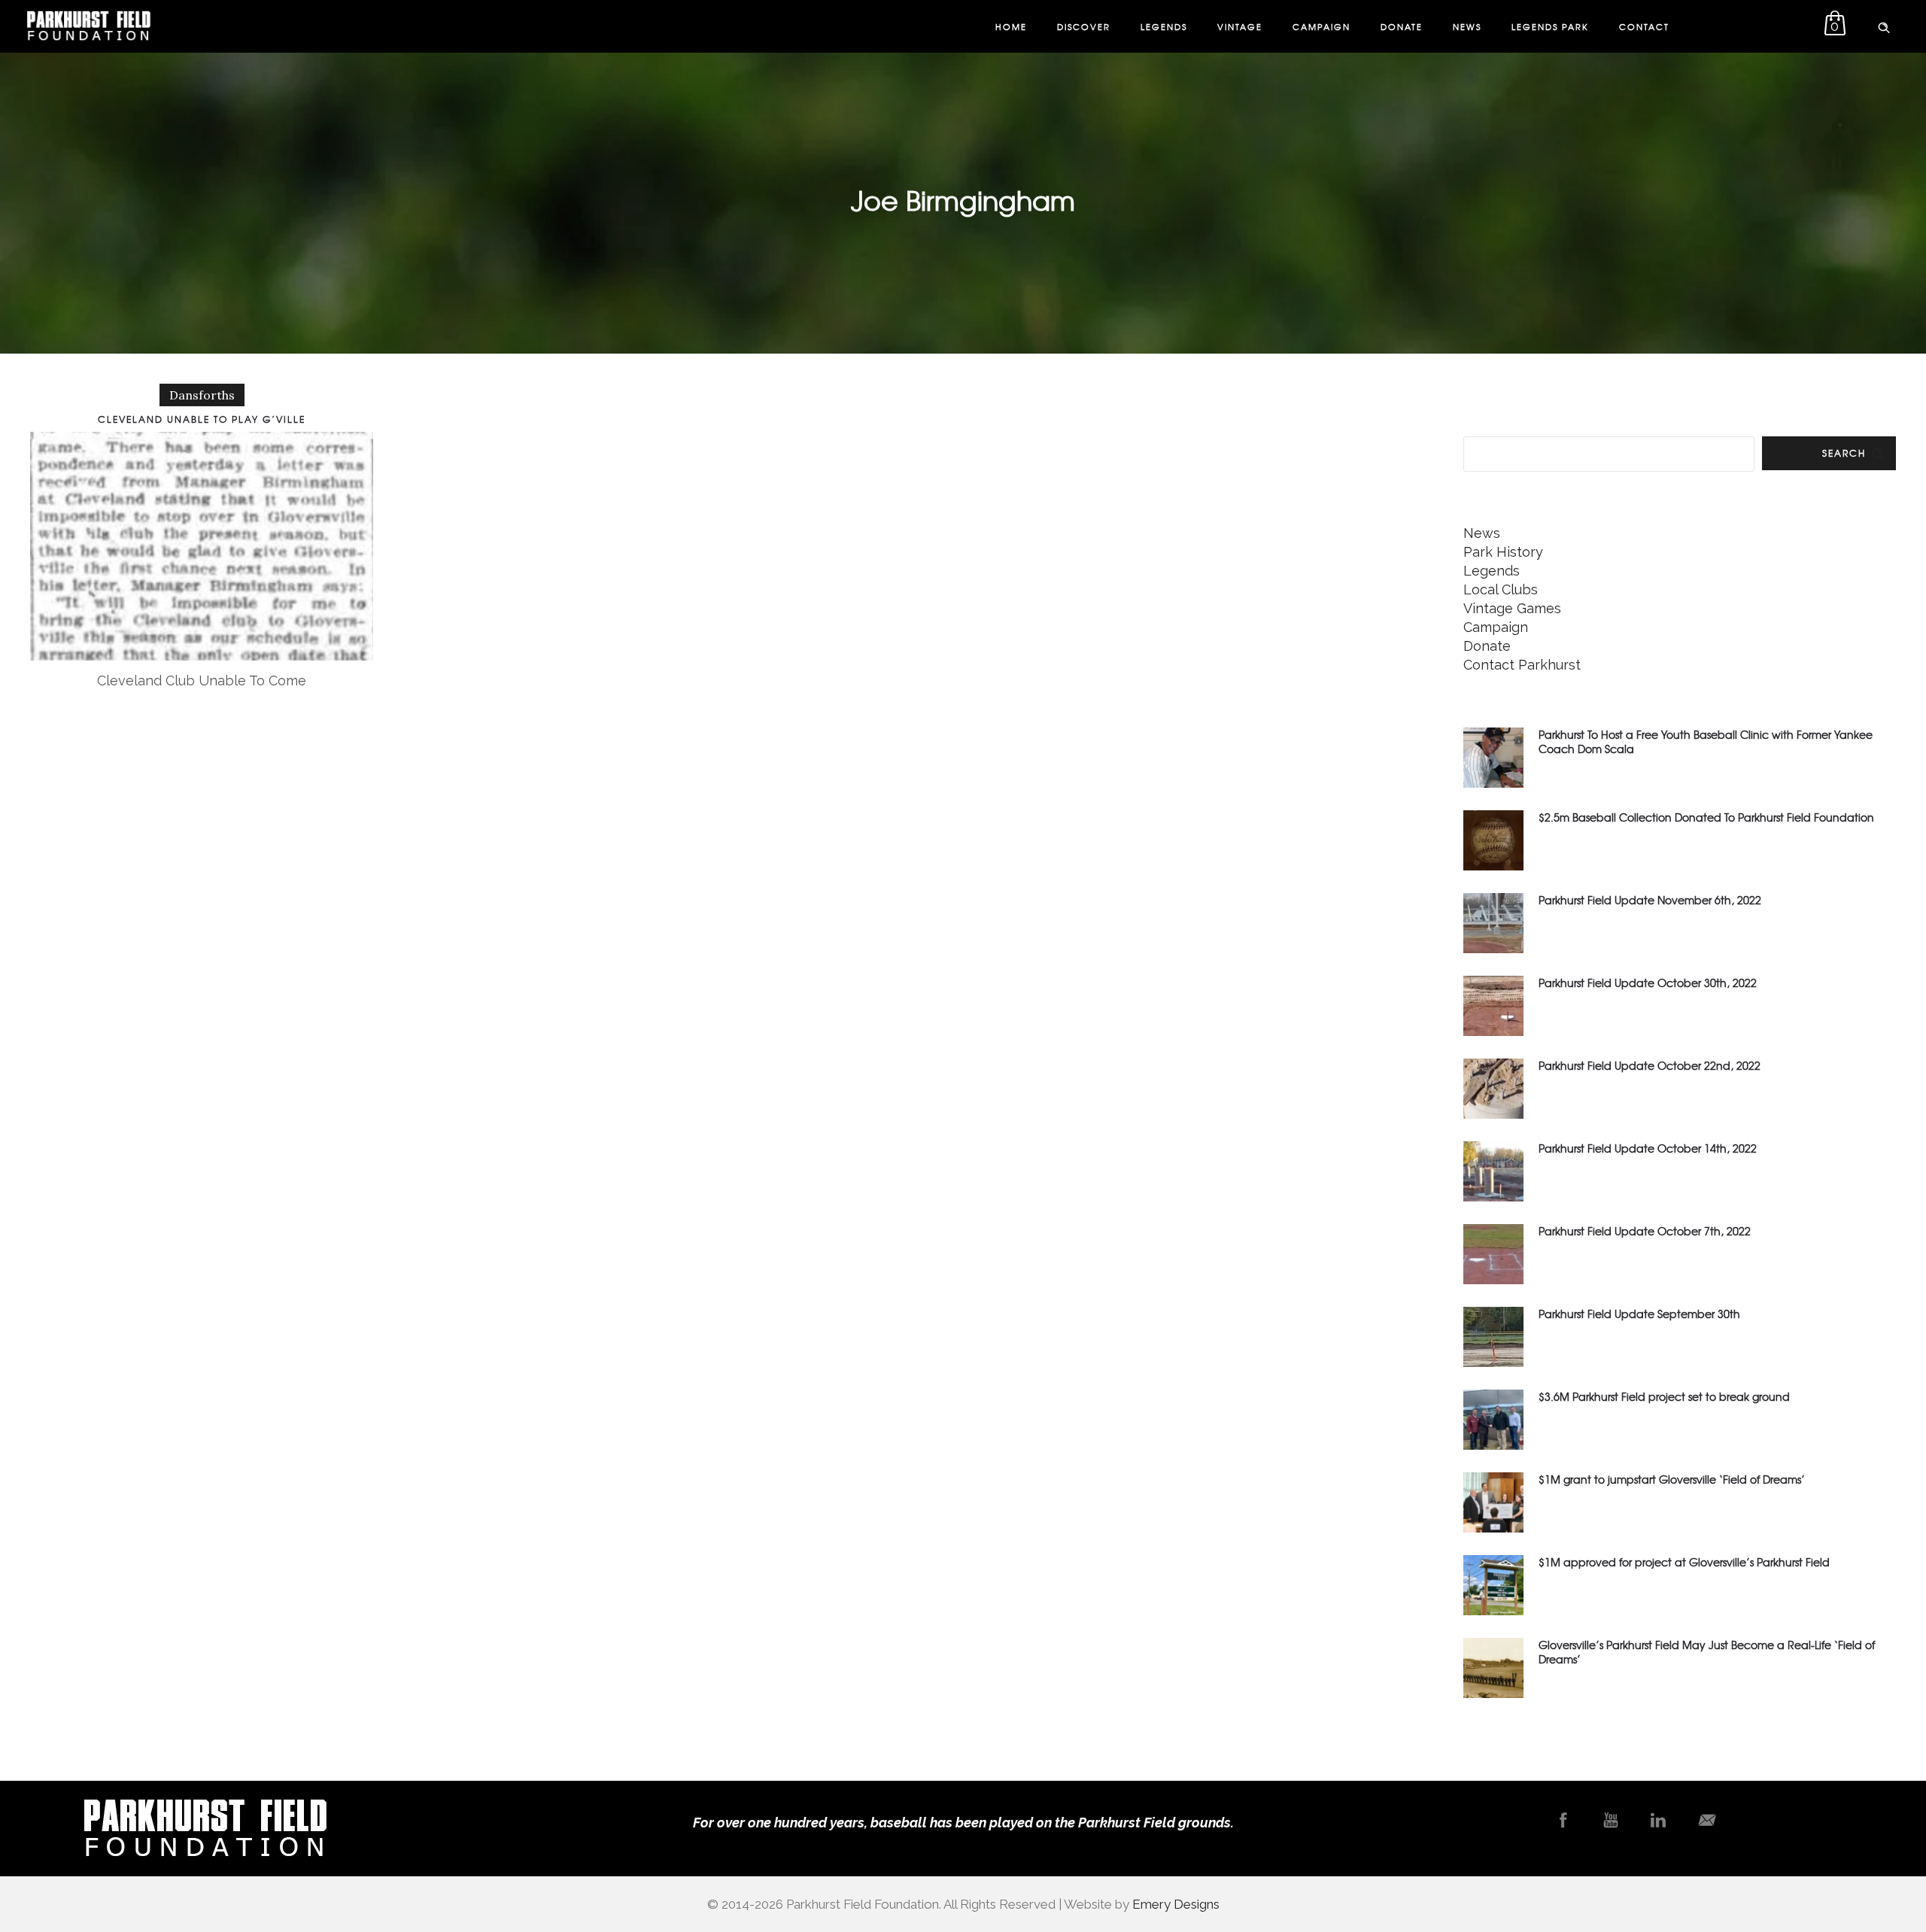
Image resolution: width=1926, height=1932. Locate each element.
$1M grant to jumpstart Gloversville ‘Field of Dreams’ (1672, 1479)
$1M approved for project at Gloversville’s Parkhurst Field (1684, 1562)
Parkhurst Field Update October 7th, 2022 (1645, 1231)
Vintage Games (1512, 608)
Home (1011, 26)
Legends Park (1550, 26)
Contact (1644, 26)
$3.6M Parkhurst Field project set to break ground (1664, 1396)
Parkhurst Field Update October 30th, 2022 (1648, 983)
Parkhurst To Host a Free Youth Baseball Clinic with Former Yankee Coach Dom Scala (1706, 741)
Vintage (1240, 26)
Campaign (1321, 26)
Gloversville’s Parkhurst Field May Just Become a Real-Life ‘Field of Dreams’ (1707, 1652)
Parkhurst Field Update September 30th (1639, 1314)
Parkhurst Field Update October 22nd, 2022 (1650, 1065)
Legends (1164, 26)
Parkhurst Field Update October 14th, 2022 (1648, 1148)
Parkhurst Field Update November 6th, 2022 (1650, 900)
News (1467, 26)
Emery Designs (1176, 1904)
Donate (1402, 26)
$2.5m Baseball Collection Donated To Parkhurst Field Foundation (1706, 817)
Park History (1503, 552)
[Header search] (1884, 25)
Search (1844, 453)
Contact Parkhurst (1522, 665)
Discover (1084, 26)
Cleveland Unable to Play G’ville (202, 419)
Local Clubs (1501, 589)
